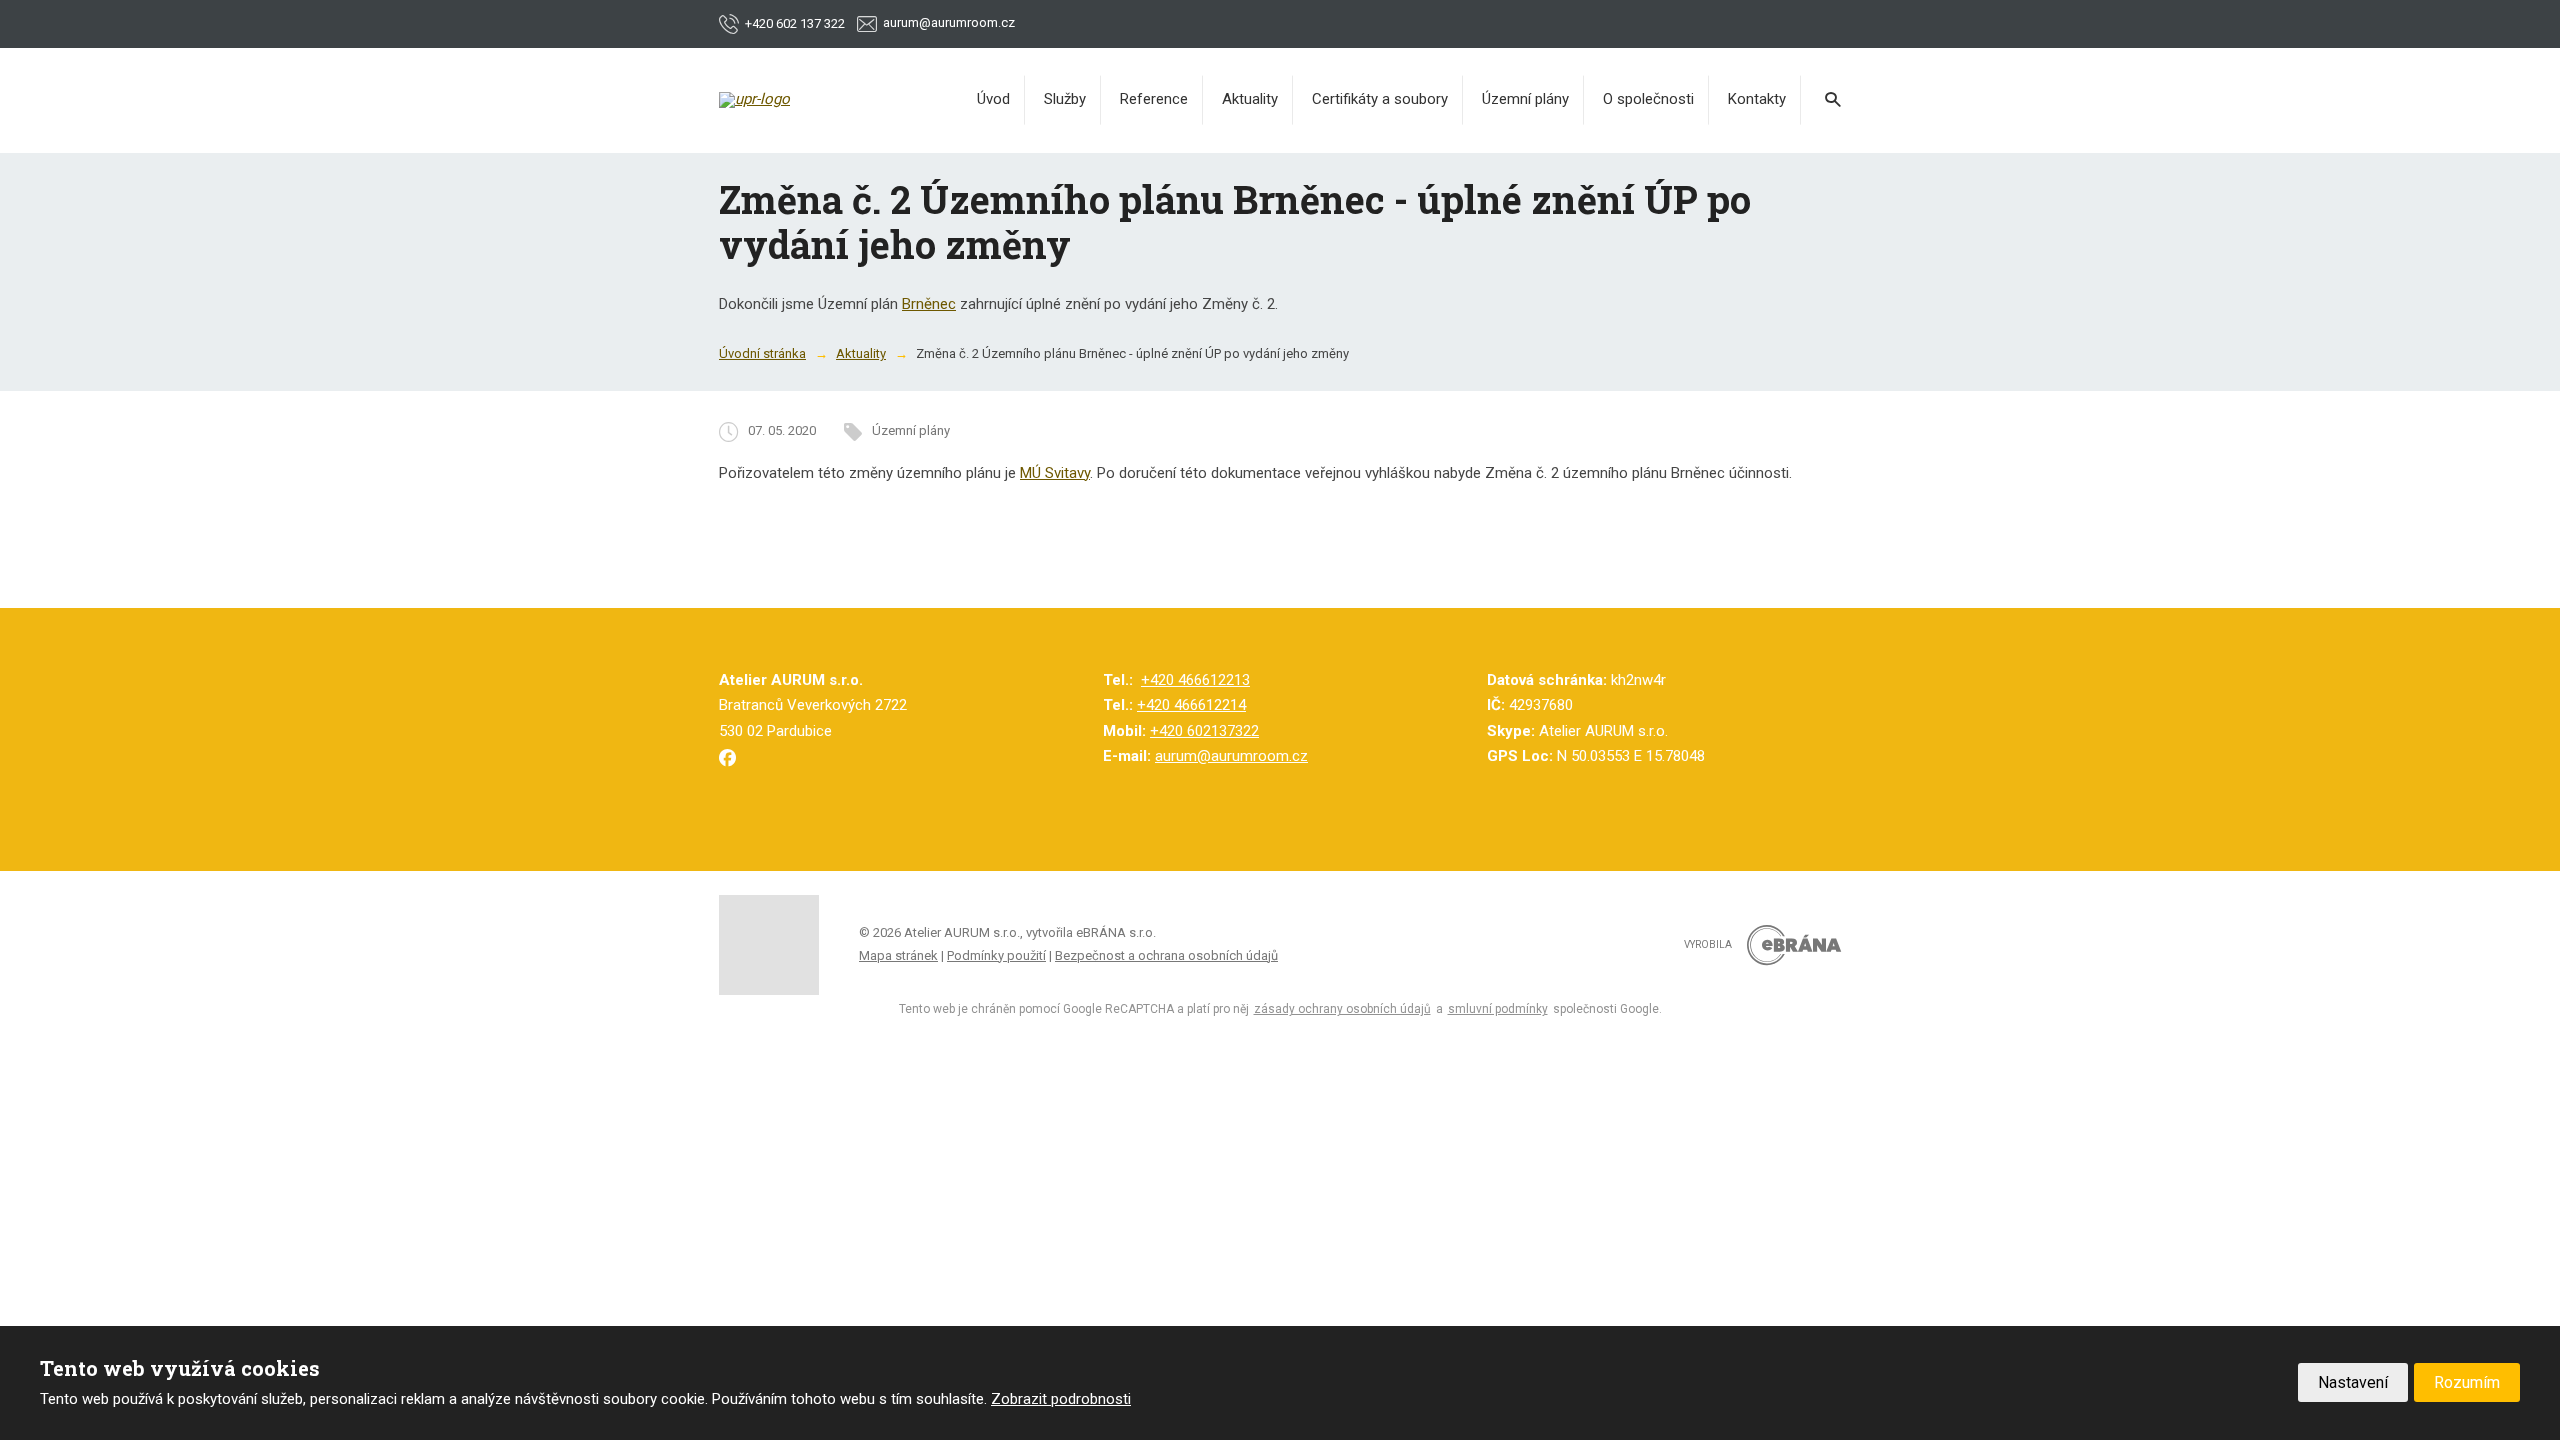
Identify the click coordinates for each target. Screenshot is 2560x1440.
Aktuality (1250, 99)
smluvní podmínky (1498, 1009)
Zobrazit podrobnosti (1061, 1399)
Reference (1154, 99)
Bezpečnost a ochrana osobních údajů (1166, 955)
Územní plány (1525, 99)
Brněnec (929, 304)
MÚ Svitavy (1055, 473)
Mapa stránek (898, 955)
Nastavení (2353, 1382)
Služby (1065, 99)
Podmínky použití (996, 955)
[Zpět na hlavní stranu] (819, 100)
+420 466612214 (1191, 705)
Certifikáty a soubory (1380, 99)
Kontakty (1757, 99)
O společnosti (1648, 99)
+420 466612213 (1195, 680)
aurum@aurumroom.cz (1231, 756)
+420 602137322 (1204, 731)
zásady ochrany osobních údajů (1342, 1009)
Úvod (993, 99)
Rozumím (2467, 1382)
